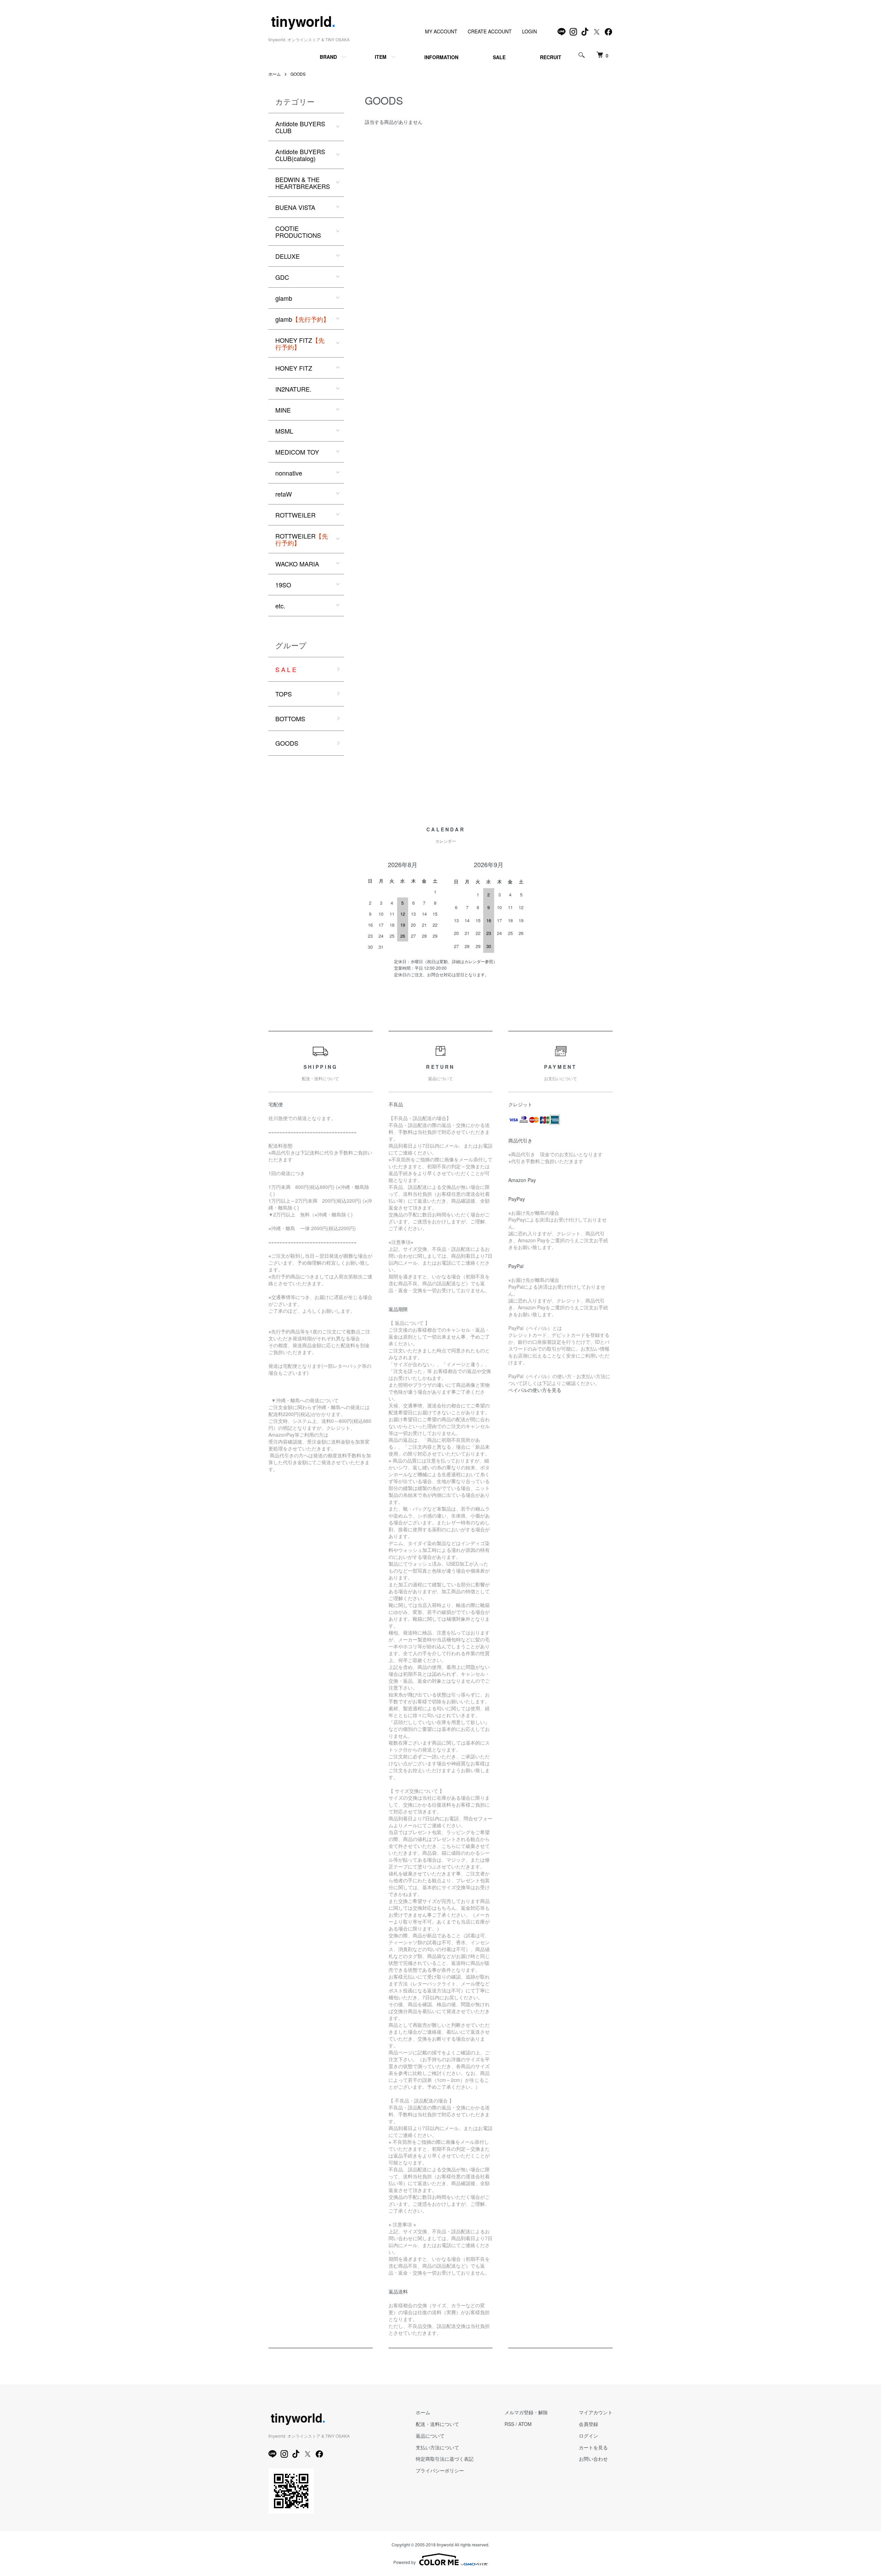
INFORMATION (441, 57)
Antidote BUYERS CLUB (300, 127)
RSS (509, 2424)
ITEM (381, 57)
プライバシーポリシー (440, 2470)
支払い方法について (437, 2447)
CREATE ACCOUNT (490, 31)
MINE (283, 410)
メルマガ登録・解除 (526, 2412)
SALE (499, 57)
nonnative (289, 473)
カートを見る (593, 2447)
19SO (283, 585)
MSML (284, 431)
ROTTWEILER (295, 515)
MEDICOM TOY (297, 452)
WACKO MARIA (297, 564)
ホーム (275, 74)
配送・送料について (437, 2424)
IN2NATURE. (293, 389)
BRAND (328, 57)
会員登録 (588, 2424)
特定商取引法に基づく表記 (445, 2459)
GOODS (298, 74)
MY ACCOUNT (441, 31)
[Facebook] (608, 32)
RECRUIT (551, 57)
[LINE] (562, 32)
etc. (280, 606)
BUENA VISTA (295, 207)
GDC (282, 277)
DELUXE (288, 256)
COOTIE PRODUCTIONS (298, 232)
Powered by (405, 2562)
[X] (597, 32)
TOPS (284, 694)
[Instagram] (573, 32)
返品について (430, 2436)
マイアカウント (596, 2412)
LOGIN (529, 31)
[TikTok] (585, 32)
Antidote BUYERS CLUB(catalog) (300, 155)
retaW (284, 494)
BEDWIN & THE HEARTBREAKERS (303, 183)
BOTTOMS (290, 718)
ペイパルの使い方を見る (535, 1390)
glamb (284, 298)
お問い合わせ (593, 2459)
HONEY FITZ (300, 343)
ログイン (588, 2436)
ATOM (525, 2424)
